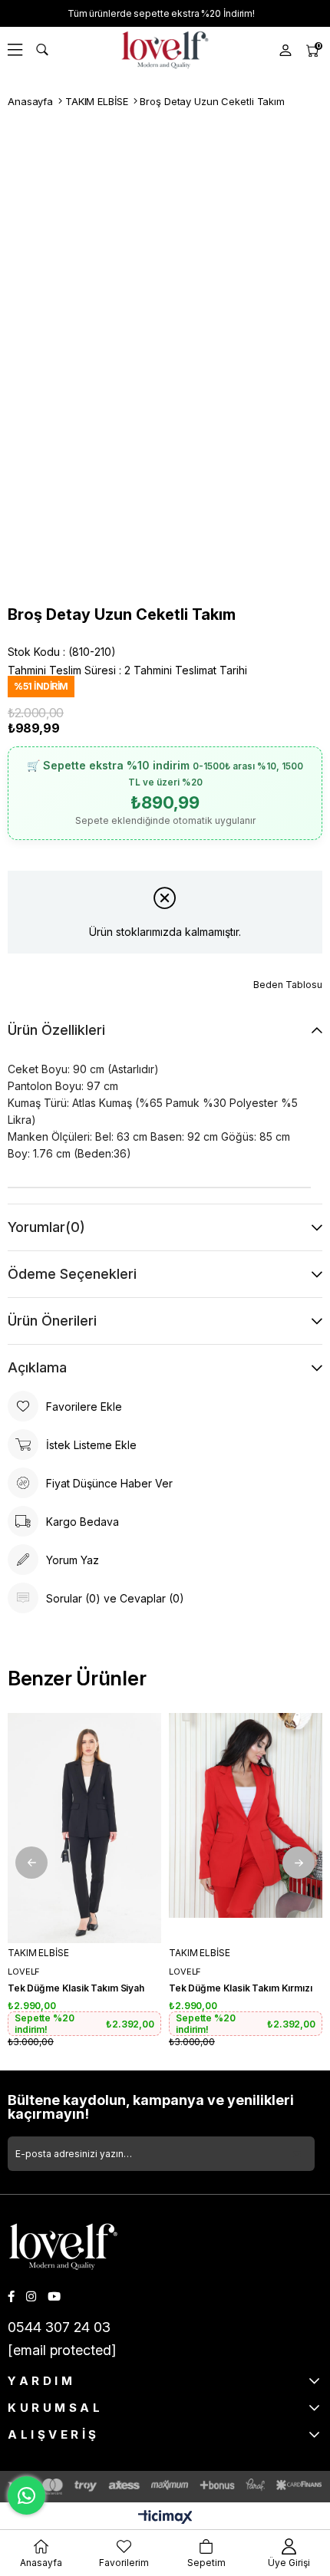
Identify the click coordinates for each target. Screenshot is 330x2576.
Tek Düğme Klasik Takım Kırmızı (241, 1988)
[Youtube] (54, 2296)
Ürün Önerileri (52, 1321)
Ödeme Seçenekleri (72, 1274)
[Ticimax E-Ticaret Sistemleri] (165, 2518)
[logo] (63, 2247)
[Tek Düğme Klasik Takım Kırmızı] (246, 1828)
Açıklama (37, 1367)
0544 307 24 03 (59, 2327)
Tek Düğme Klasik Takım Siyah (76, 1988)
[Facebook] (11, 2296)
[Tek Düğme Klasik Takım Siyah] (84, 1828)
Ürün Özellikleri (56, 1030)
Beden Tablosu (288, 985)
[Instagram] (31, 2296)
